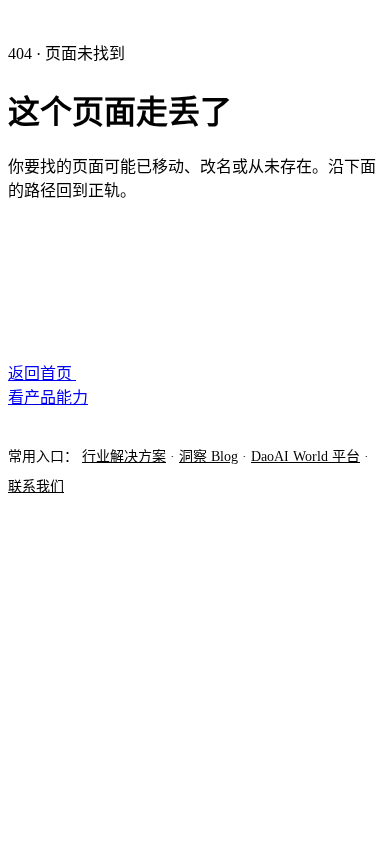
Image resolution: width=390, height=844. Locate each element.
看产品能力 (48, 397)
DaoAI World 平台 (305, 456)
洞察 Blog (208, 456)
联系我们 (36, 486)
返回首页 (42, 373)
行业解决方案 (124, 456)
